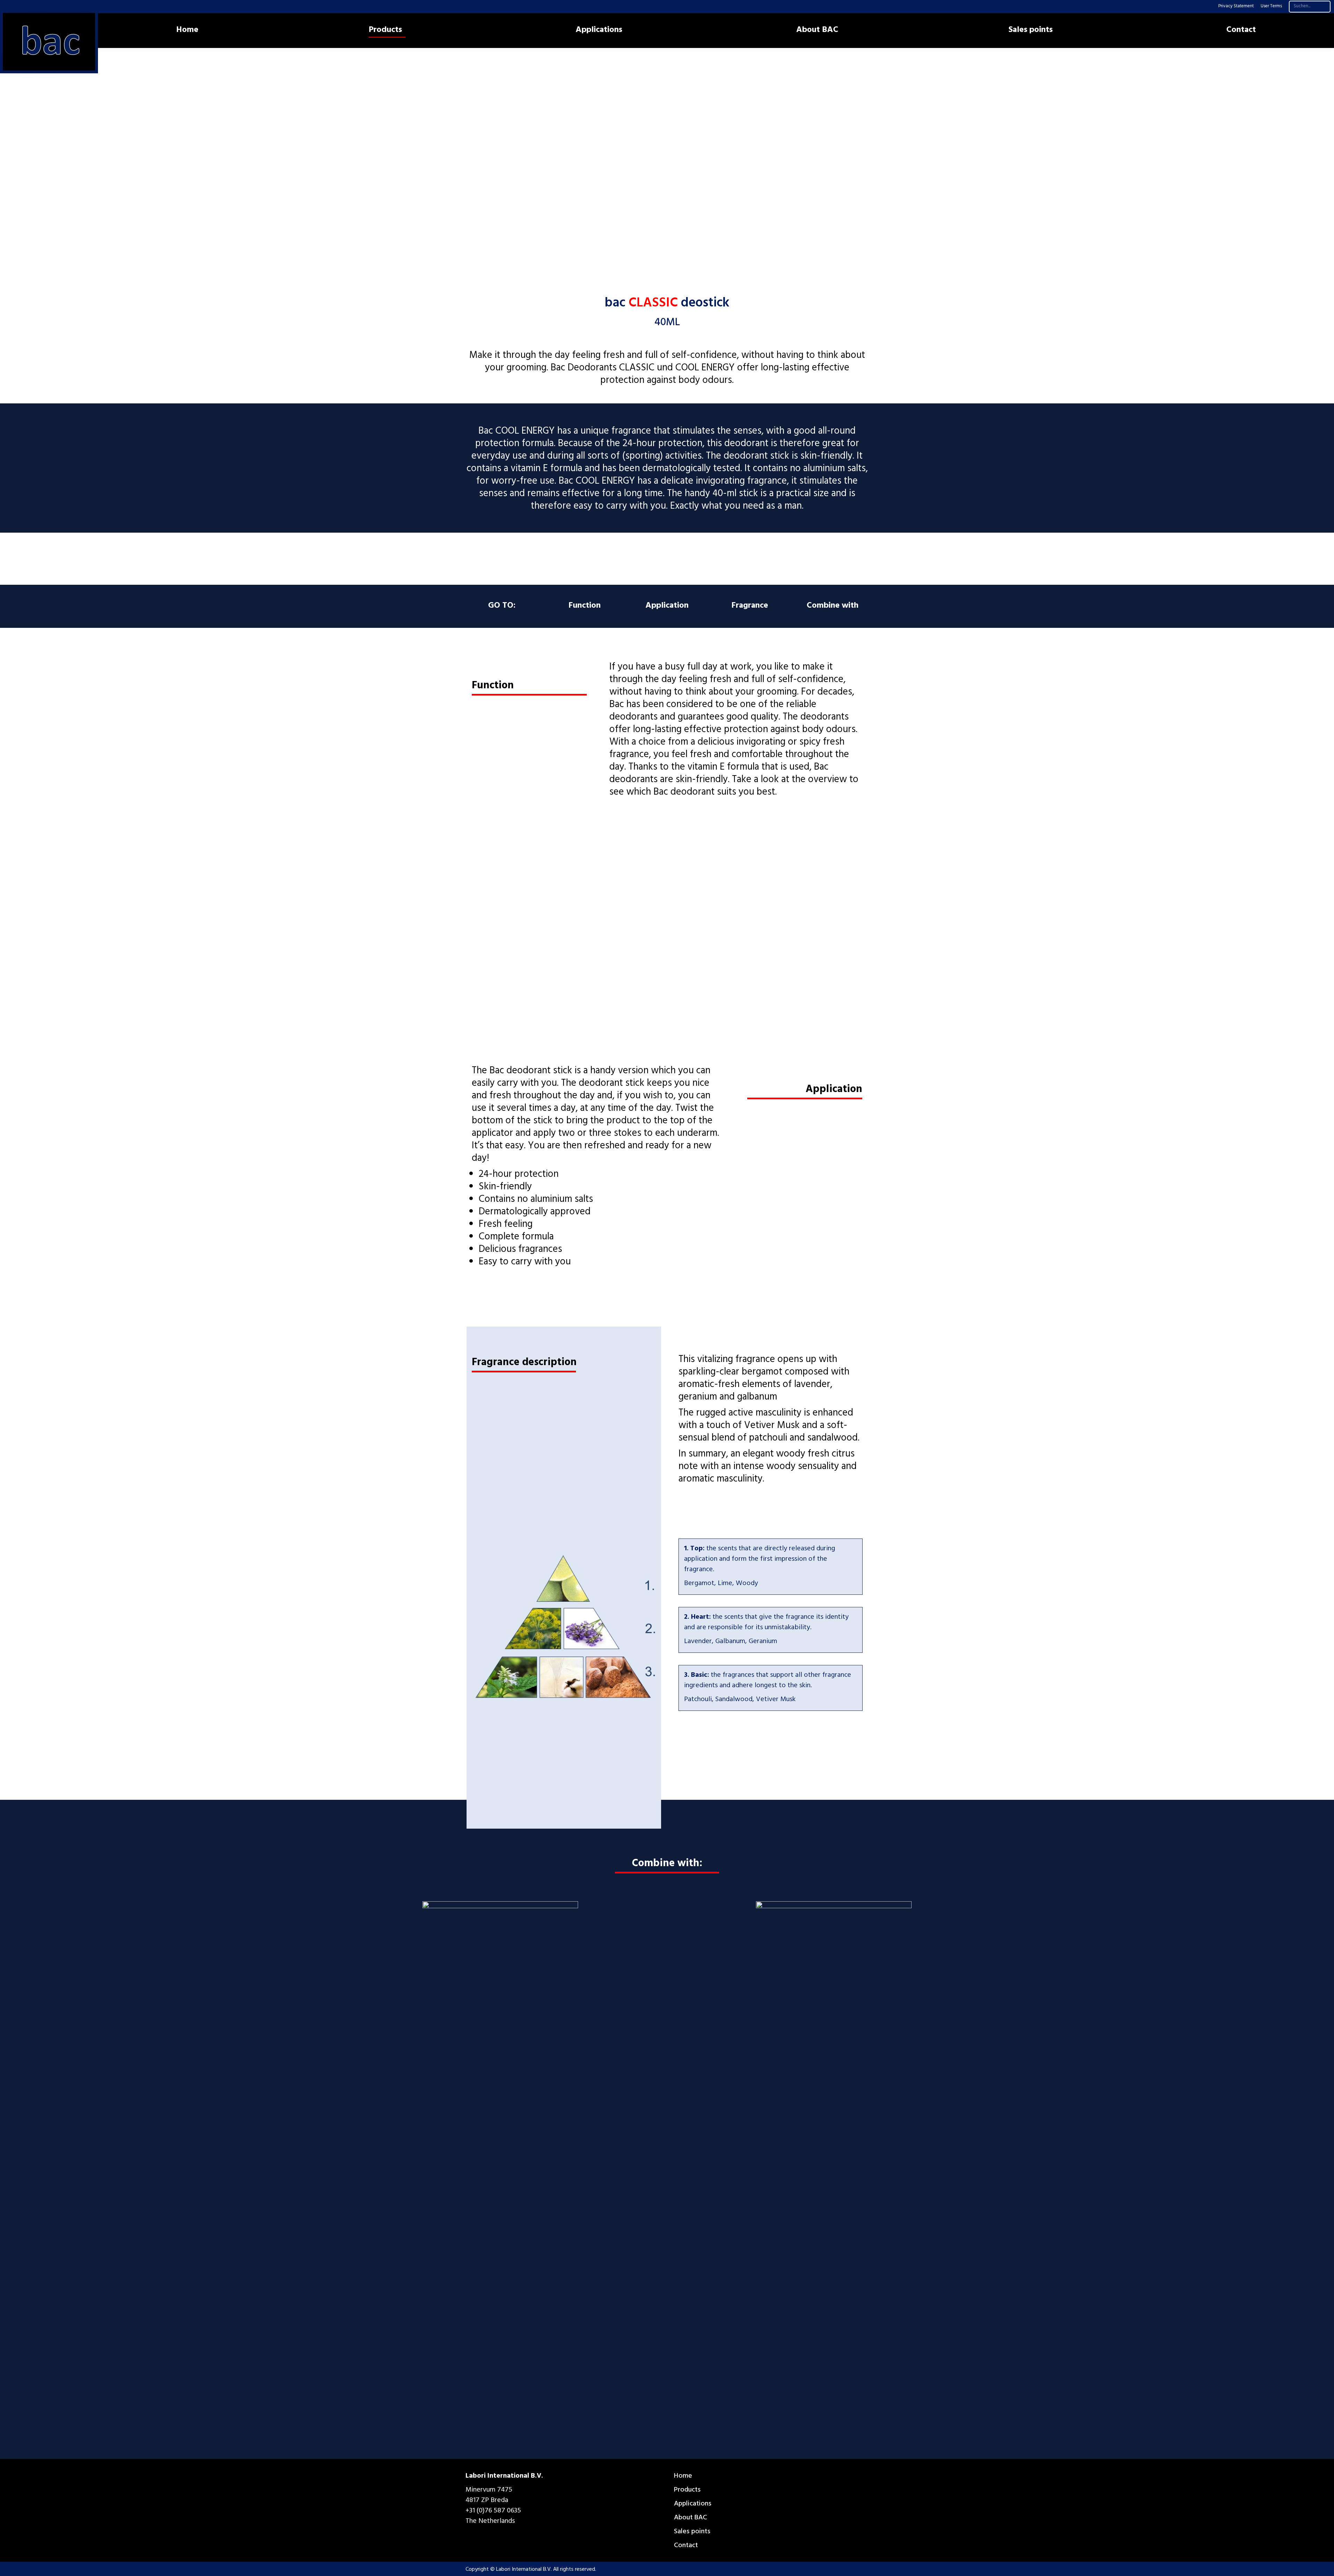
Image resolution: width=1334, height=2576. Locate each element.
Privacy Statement (1236, 7)
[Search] (1324, 7)
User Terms (1271, 7)
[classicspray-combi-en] (500, 2162)
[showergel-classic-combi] (834, 2162)
